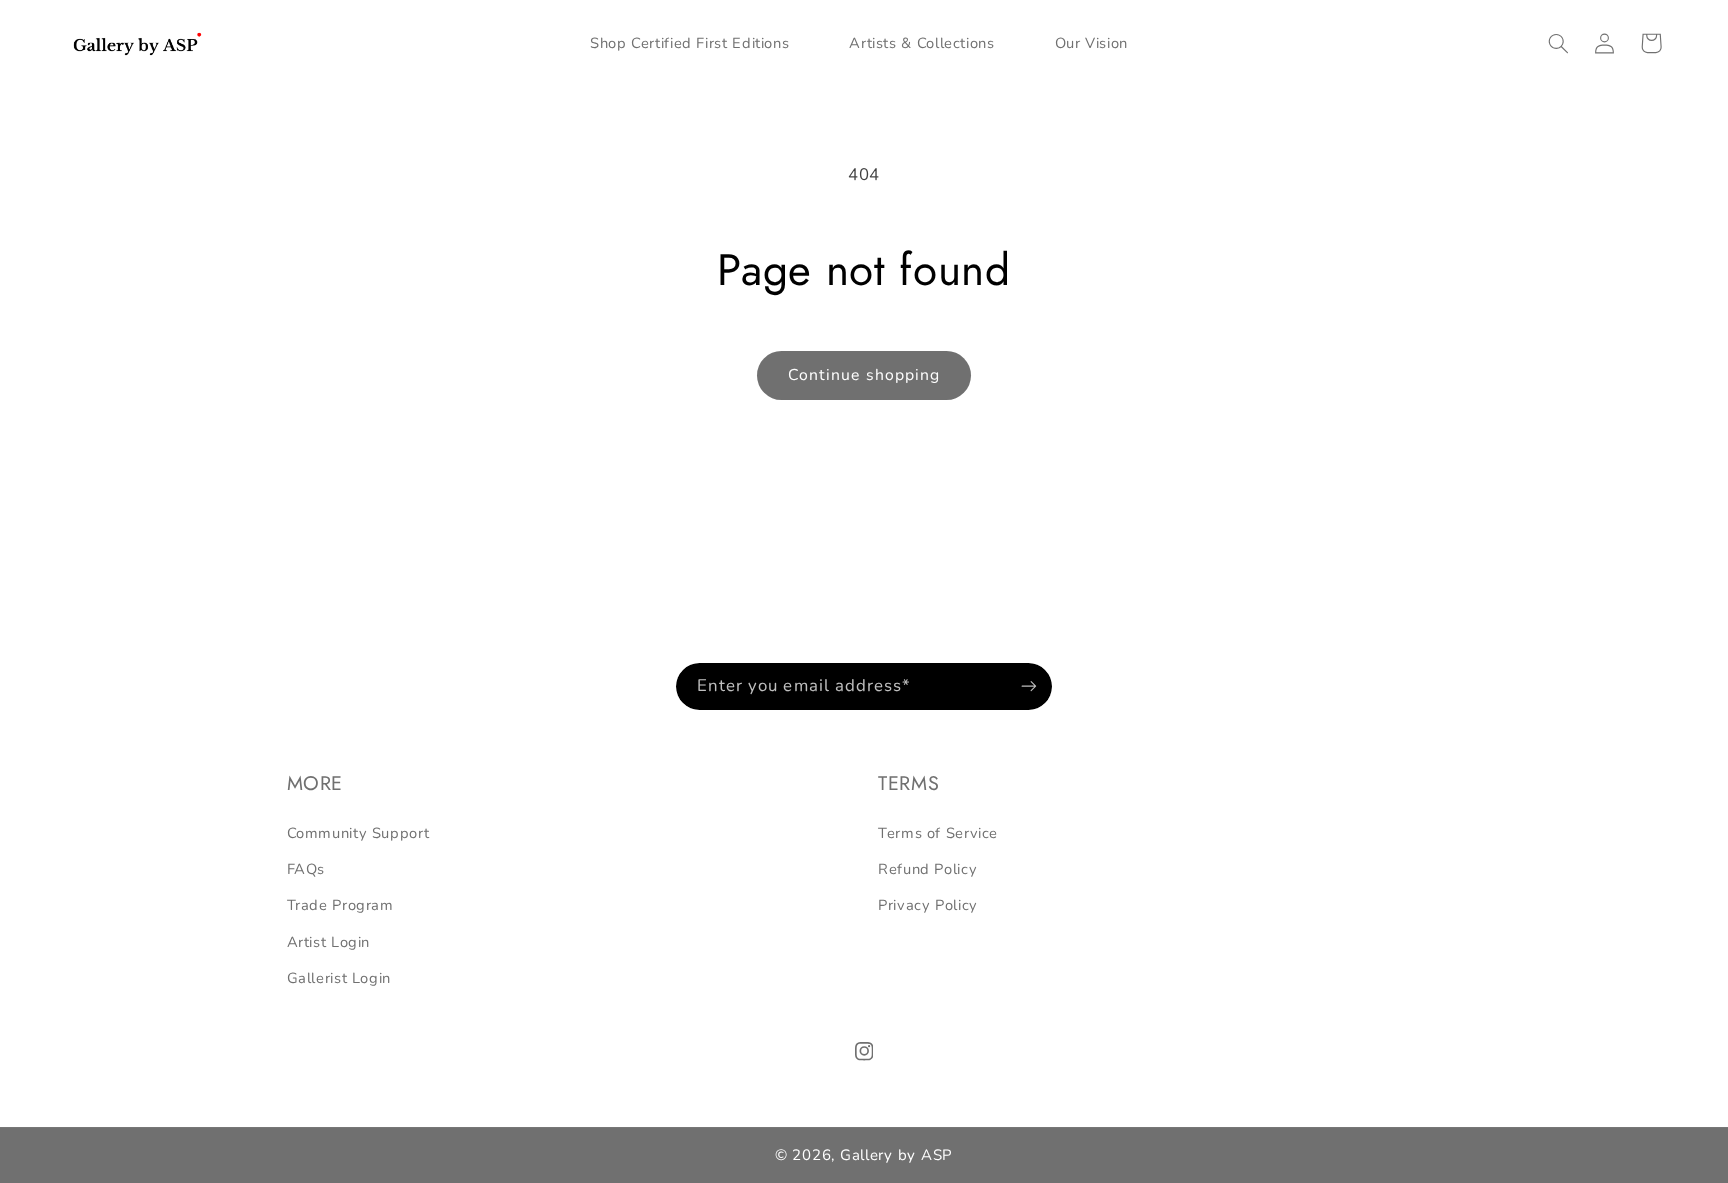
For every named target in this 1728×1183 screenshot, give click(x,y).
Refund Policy (927, 869)
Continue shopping (864, 375)
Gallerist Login (339, 978)
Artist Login (329, 942)
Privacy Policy (928, 905)
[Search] (1559, 43)
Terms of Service (938, 833)
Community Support (358, 833)
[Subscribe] (1029, 686)
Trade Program (340, 905)
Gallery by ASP (896, 1155)
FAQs (306, 869)
